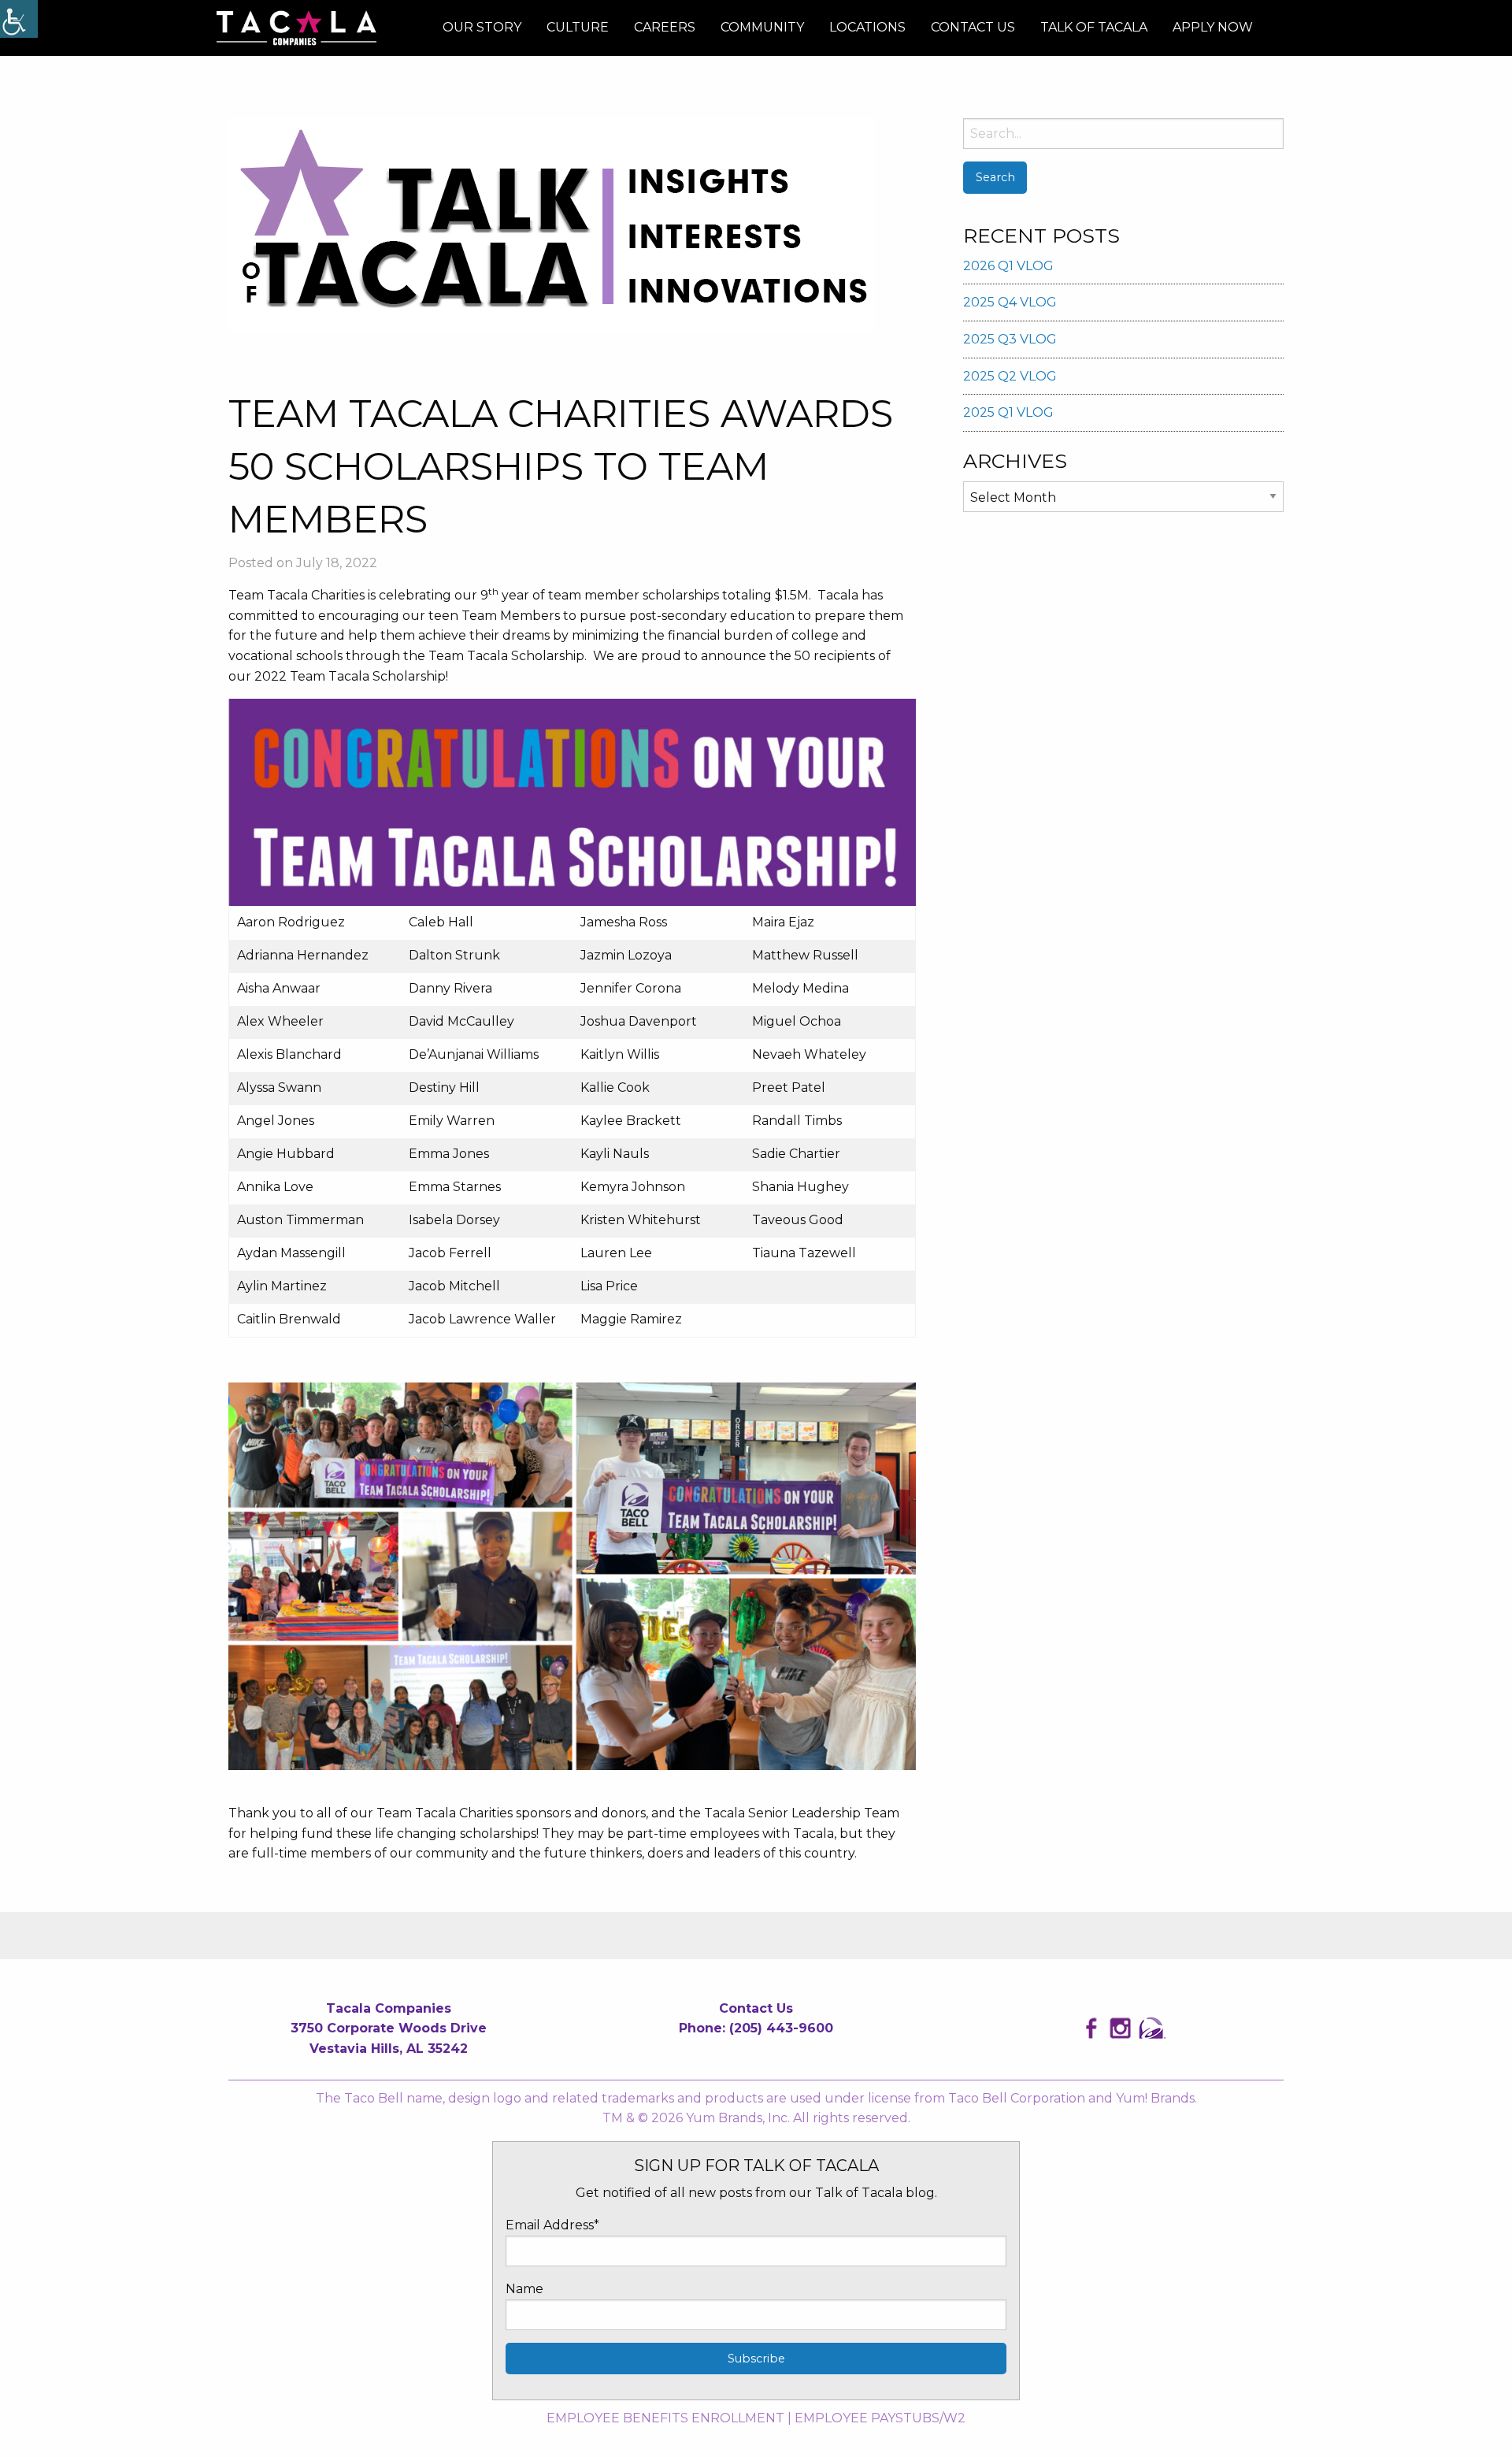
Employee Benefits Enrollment (665, 2418)
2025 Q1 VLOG (1008, 412)
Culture (578, 27)
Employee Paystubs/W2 (880, 2418)
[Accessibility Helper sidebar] (19, 19)
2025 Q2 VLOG (1010, 376)
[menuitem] (482, 28)
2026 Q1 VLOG (1008, 266)
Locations (867, 27)
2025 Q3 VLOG (1010, 339)
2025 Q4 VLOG (1010, 302)
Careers (665, 27)
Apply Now (1213, 27)
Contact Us (973, 27)
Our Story (482, 27)
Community (762, 27)
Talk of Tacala (1094, 27)
